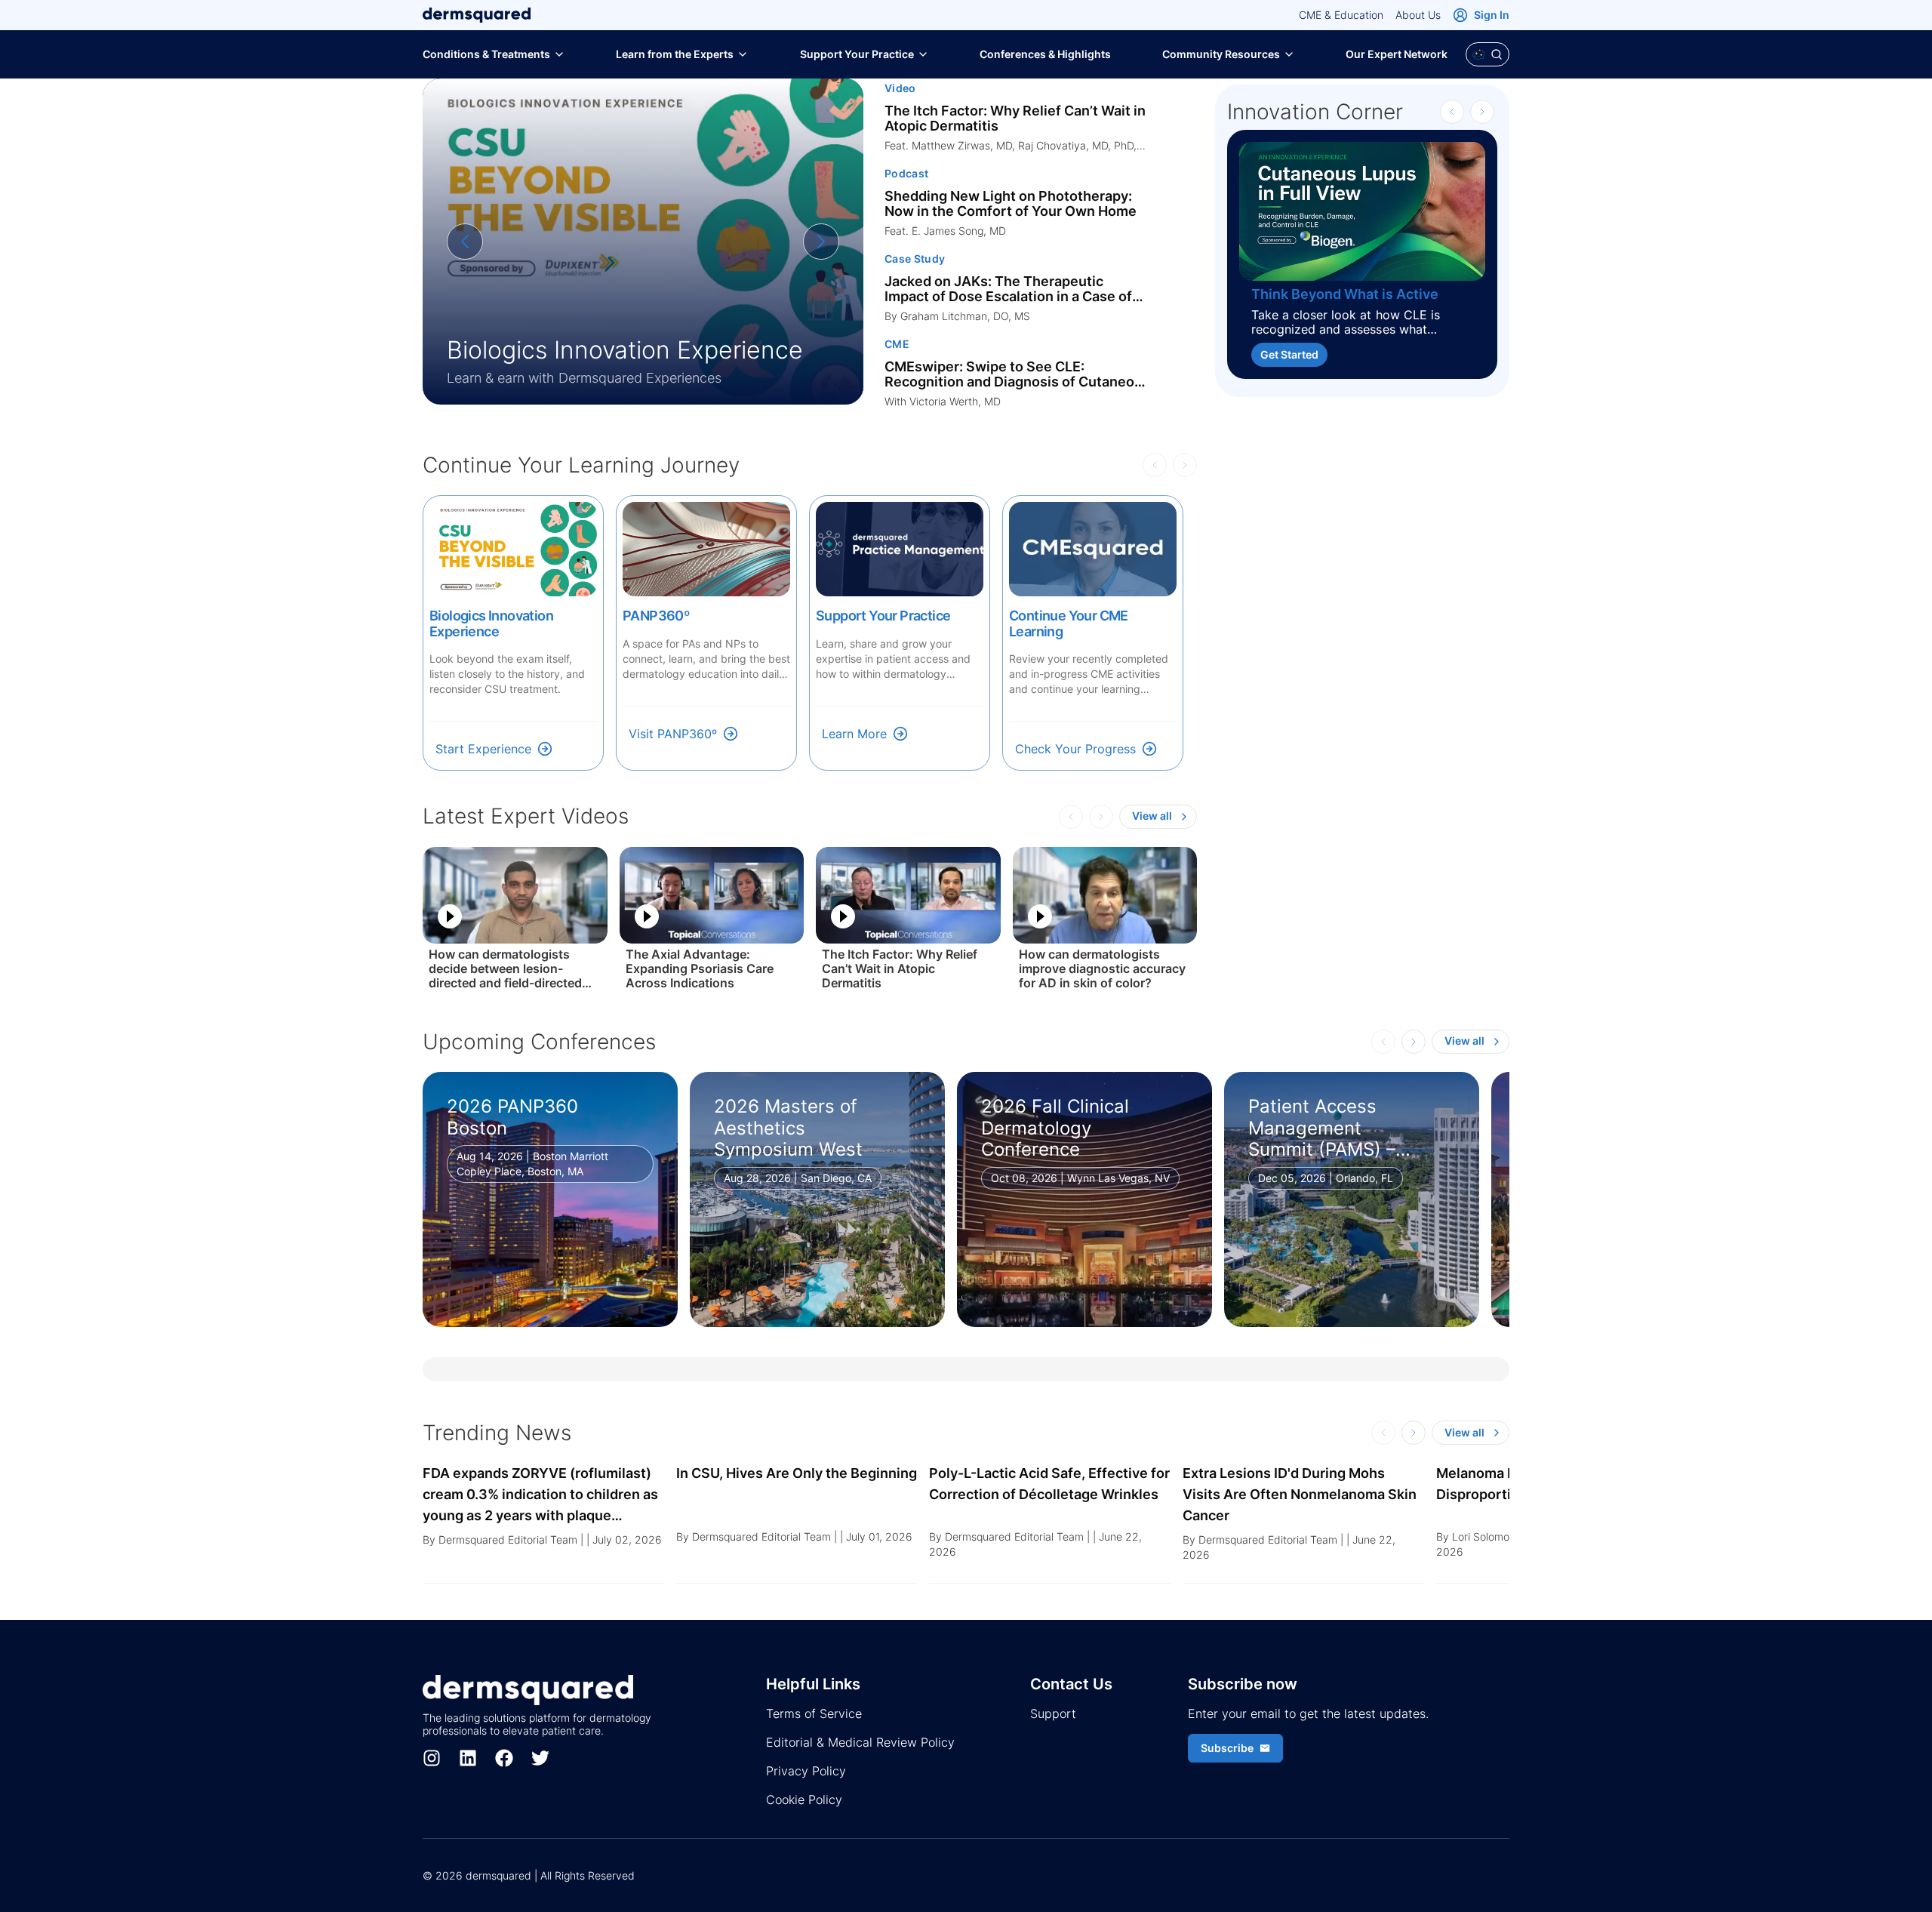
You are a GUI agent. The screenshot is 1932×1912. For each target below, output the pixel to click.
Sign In (1492, 15)
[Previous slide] (465, 242)
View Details (494, 1287)
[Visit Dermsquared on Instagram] (432, 1758)
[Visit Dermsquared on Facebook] (504, 1758)
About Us (1418, 15)
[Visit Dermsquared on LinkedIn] (468, 1758)
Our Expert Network (1397, 54)
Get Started (1289, 354)
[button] (543, 1523)
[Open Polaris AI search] (1487, 54)
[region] (643, 242)
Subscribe (1227, 1748)
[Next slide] (821, 242)
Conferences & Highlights (1045, 54)
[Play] (450, 916)
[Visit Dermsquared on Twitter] (540, 1758)
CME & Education (1341, 15)
